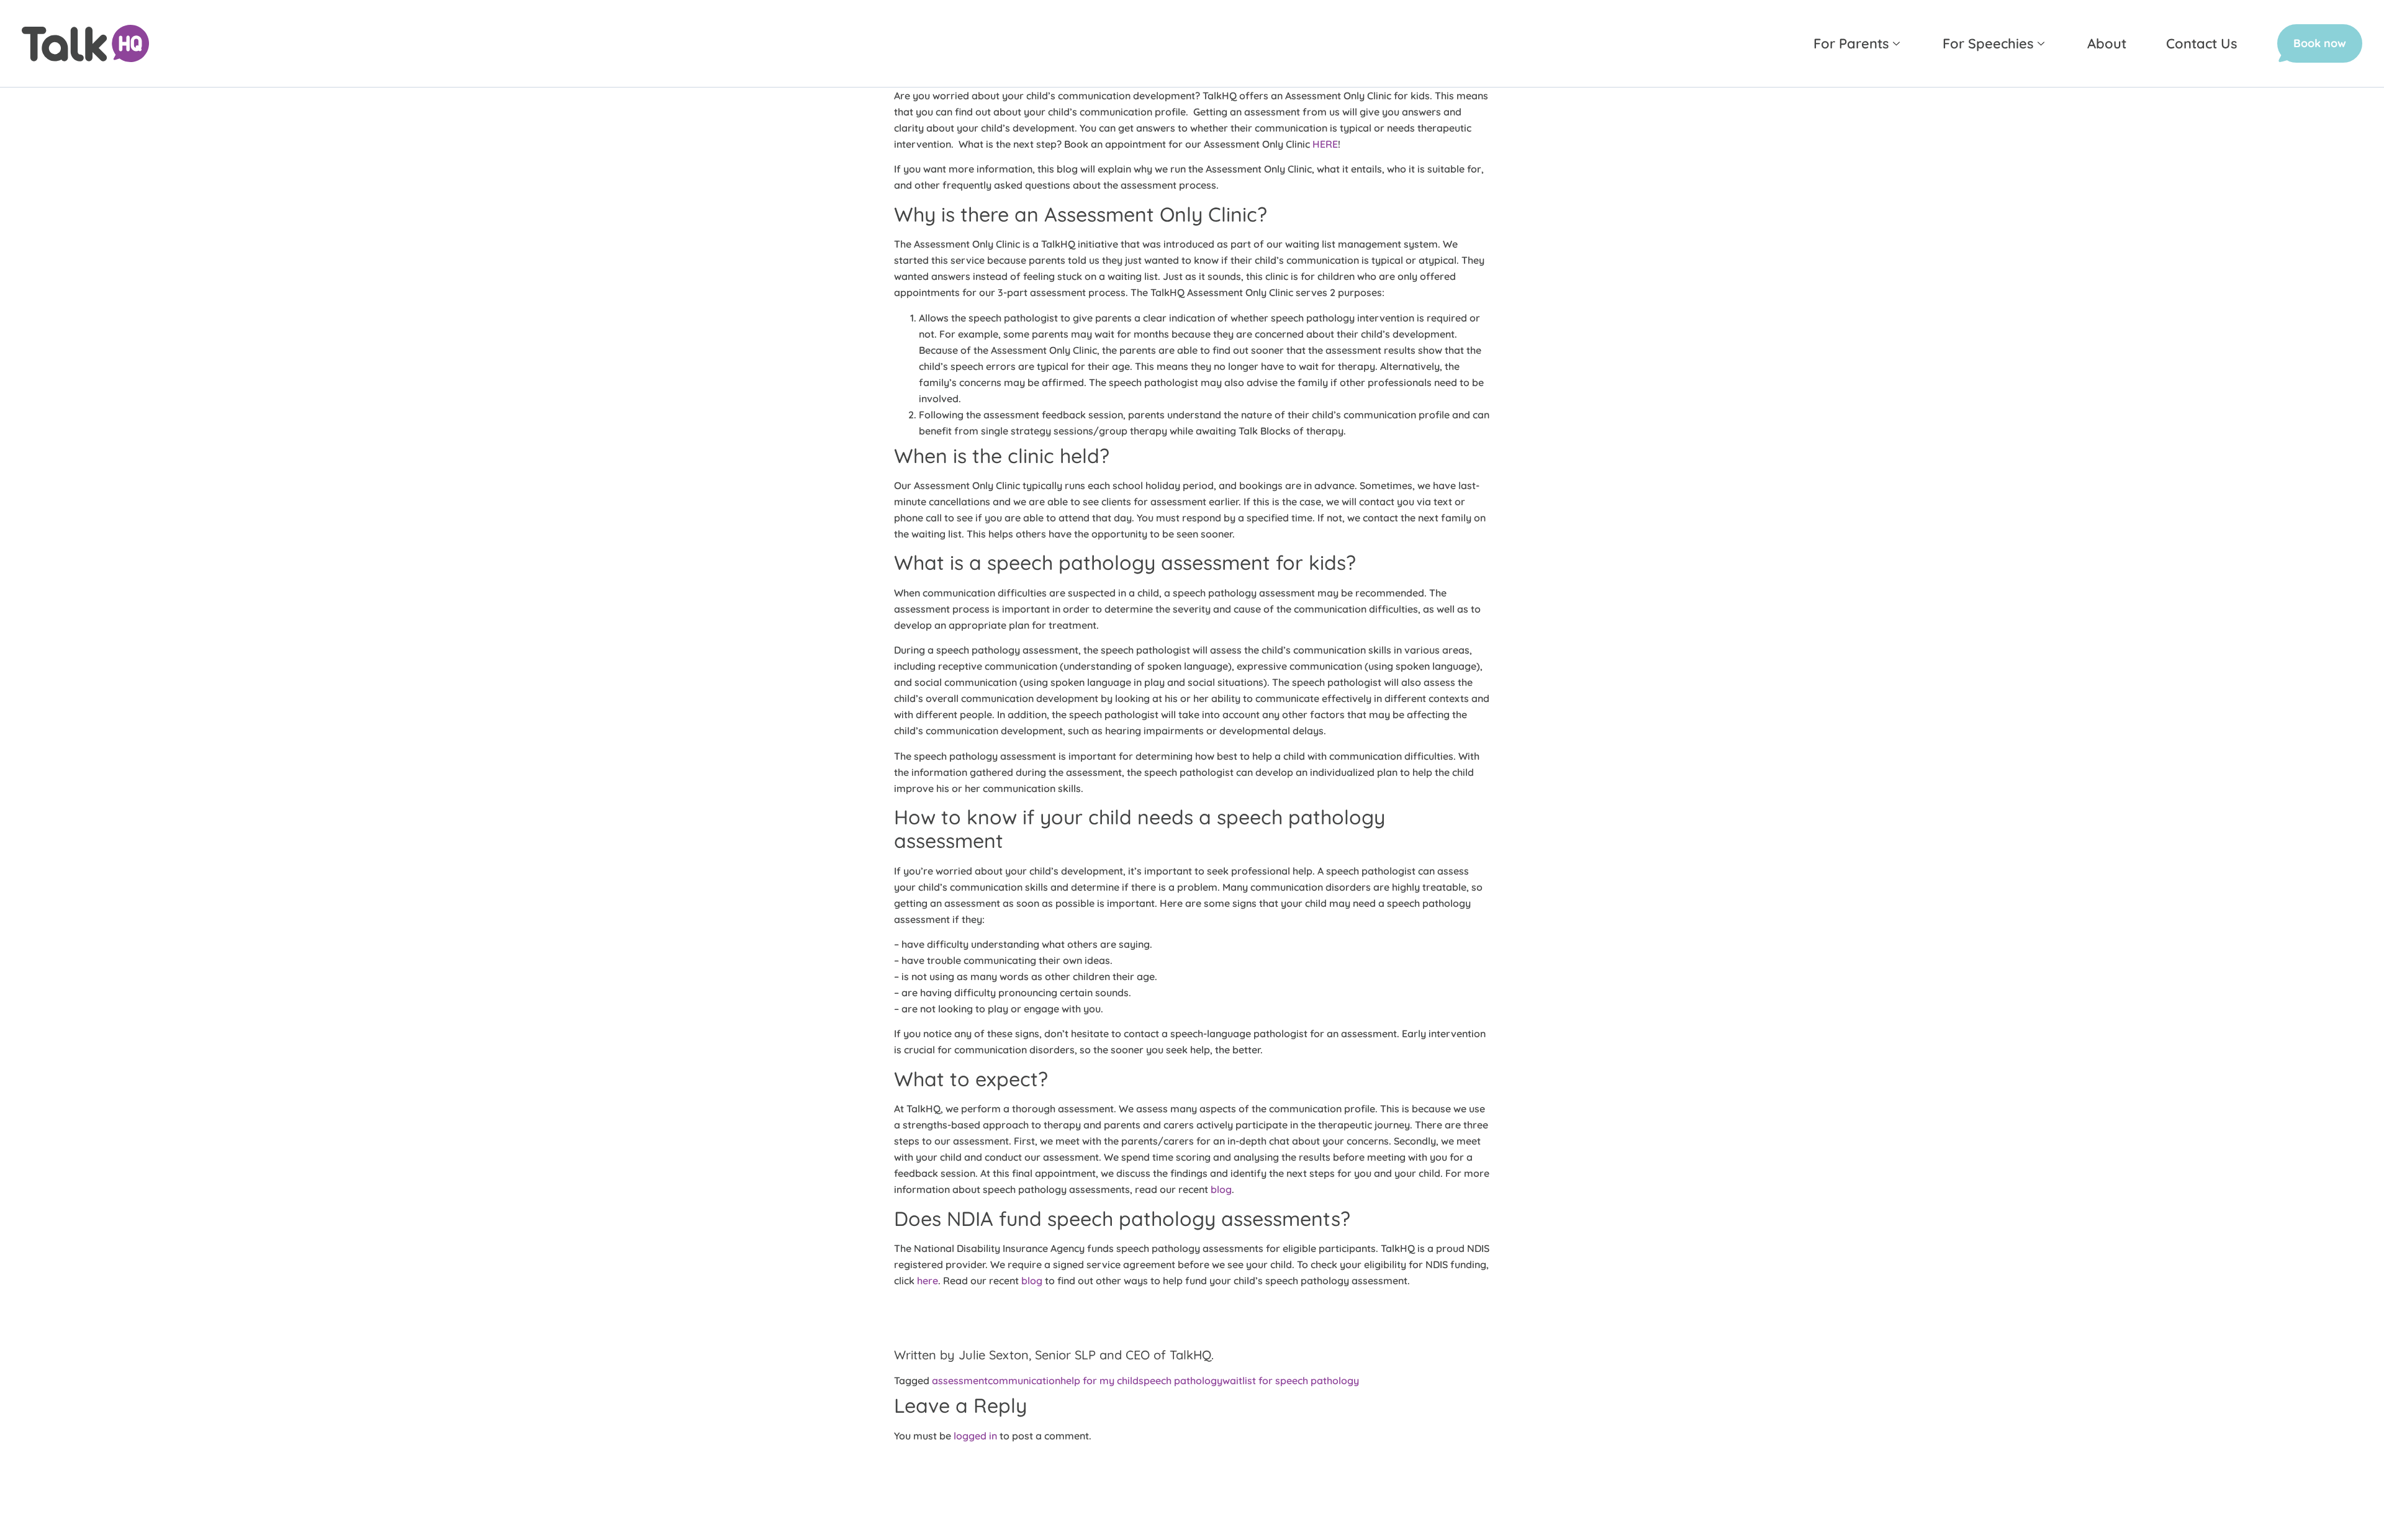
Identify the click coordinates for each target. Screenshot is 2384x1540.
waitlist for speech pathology (1291, 1380)
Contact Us (2202, 43)
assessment (960, 1380)
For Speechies (1988, 43)
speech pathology (1181, 1380)
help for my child (1099, 1380)
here (928, 1281)
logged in (975, 1436)
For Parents (1851, 43)
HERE (1325, 144)
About (2107, 43)
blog (1221, 1189)
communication (1024, 1380)
